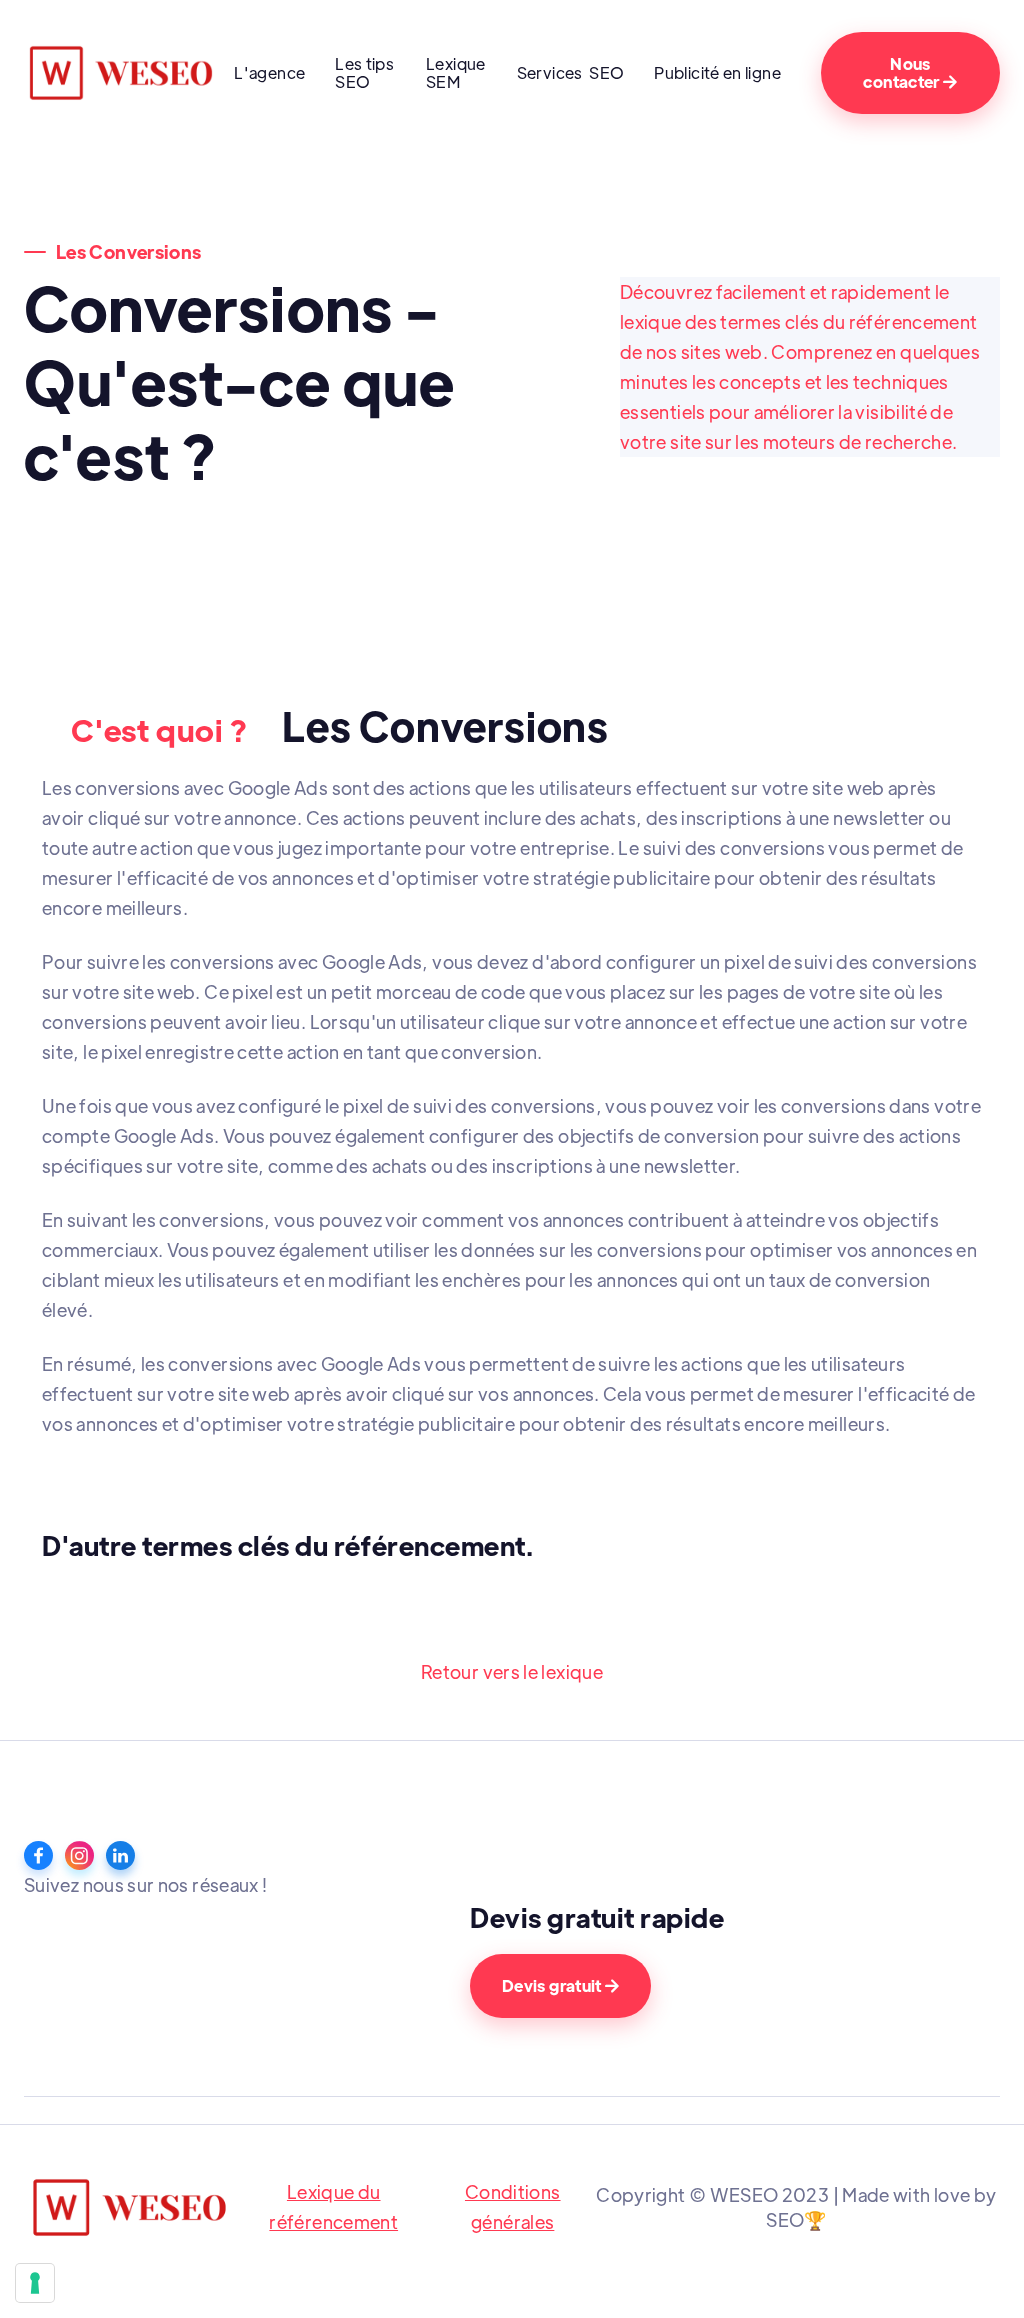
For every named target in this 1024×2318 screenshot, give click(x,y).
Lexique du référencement (333, 2206)
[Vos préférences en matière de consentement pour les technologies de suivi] (35, 2283)
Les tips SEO (364, 73)
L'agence (269, 73)
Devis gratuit (560, 1985)
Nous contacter (910, 72)
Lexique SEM (456, 73)
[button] (571, 76)
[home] (124, 73)
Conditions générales (513, 2206)
